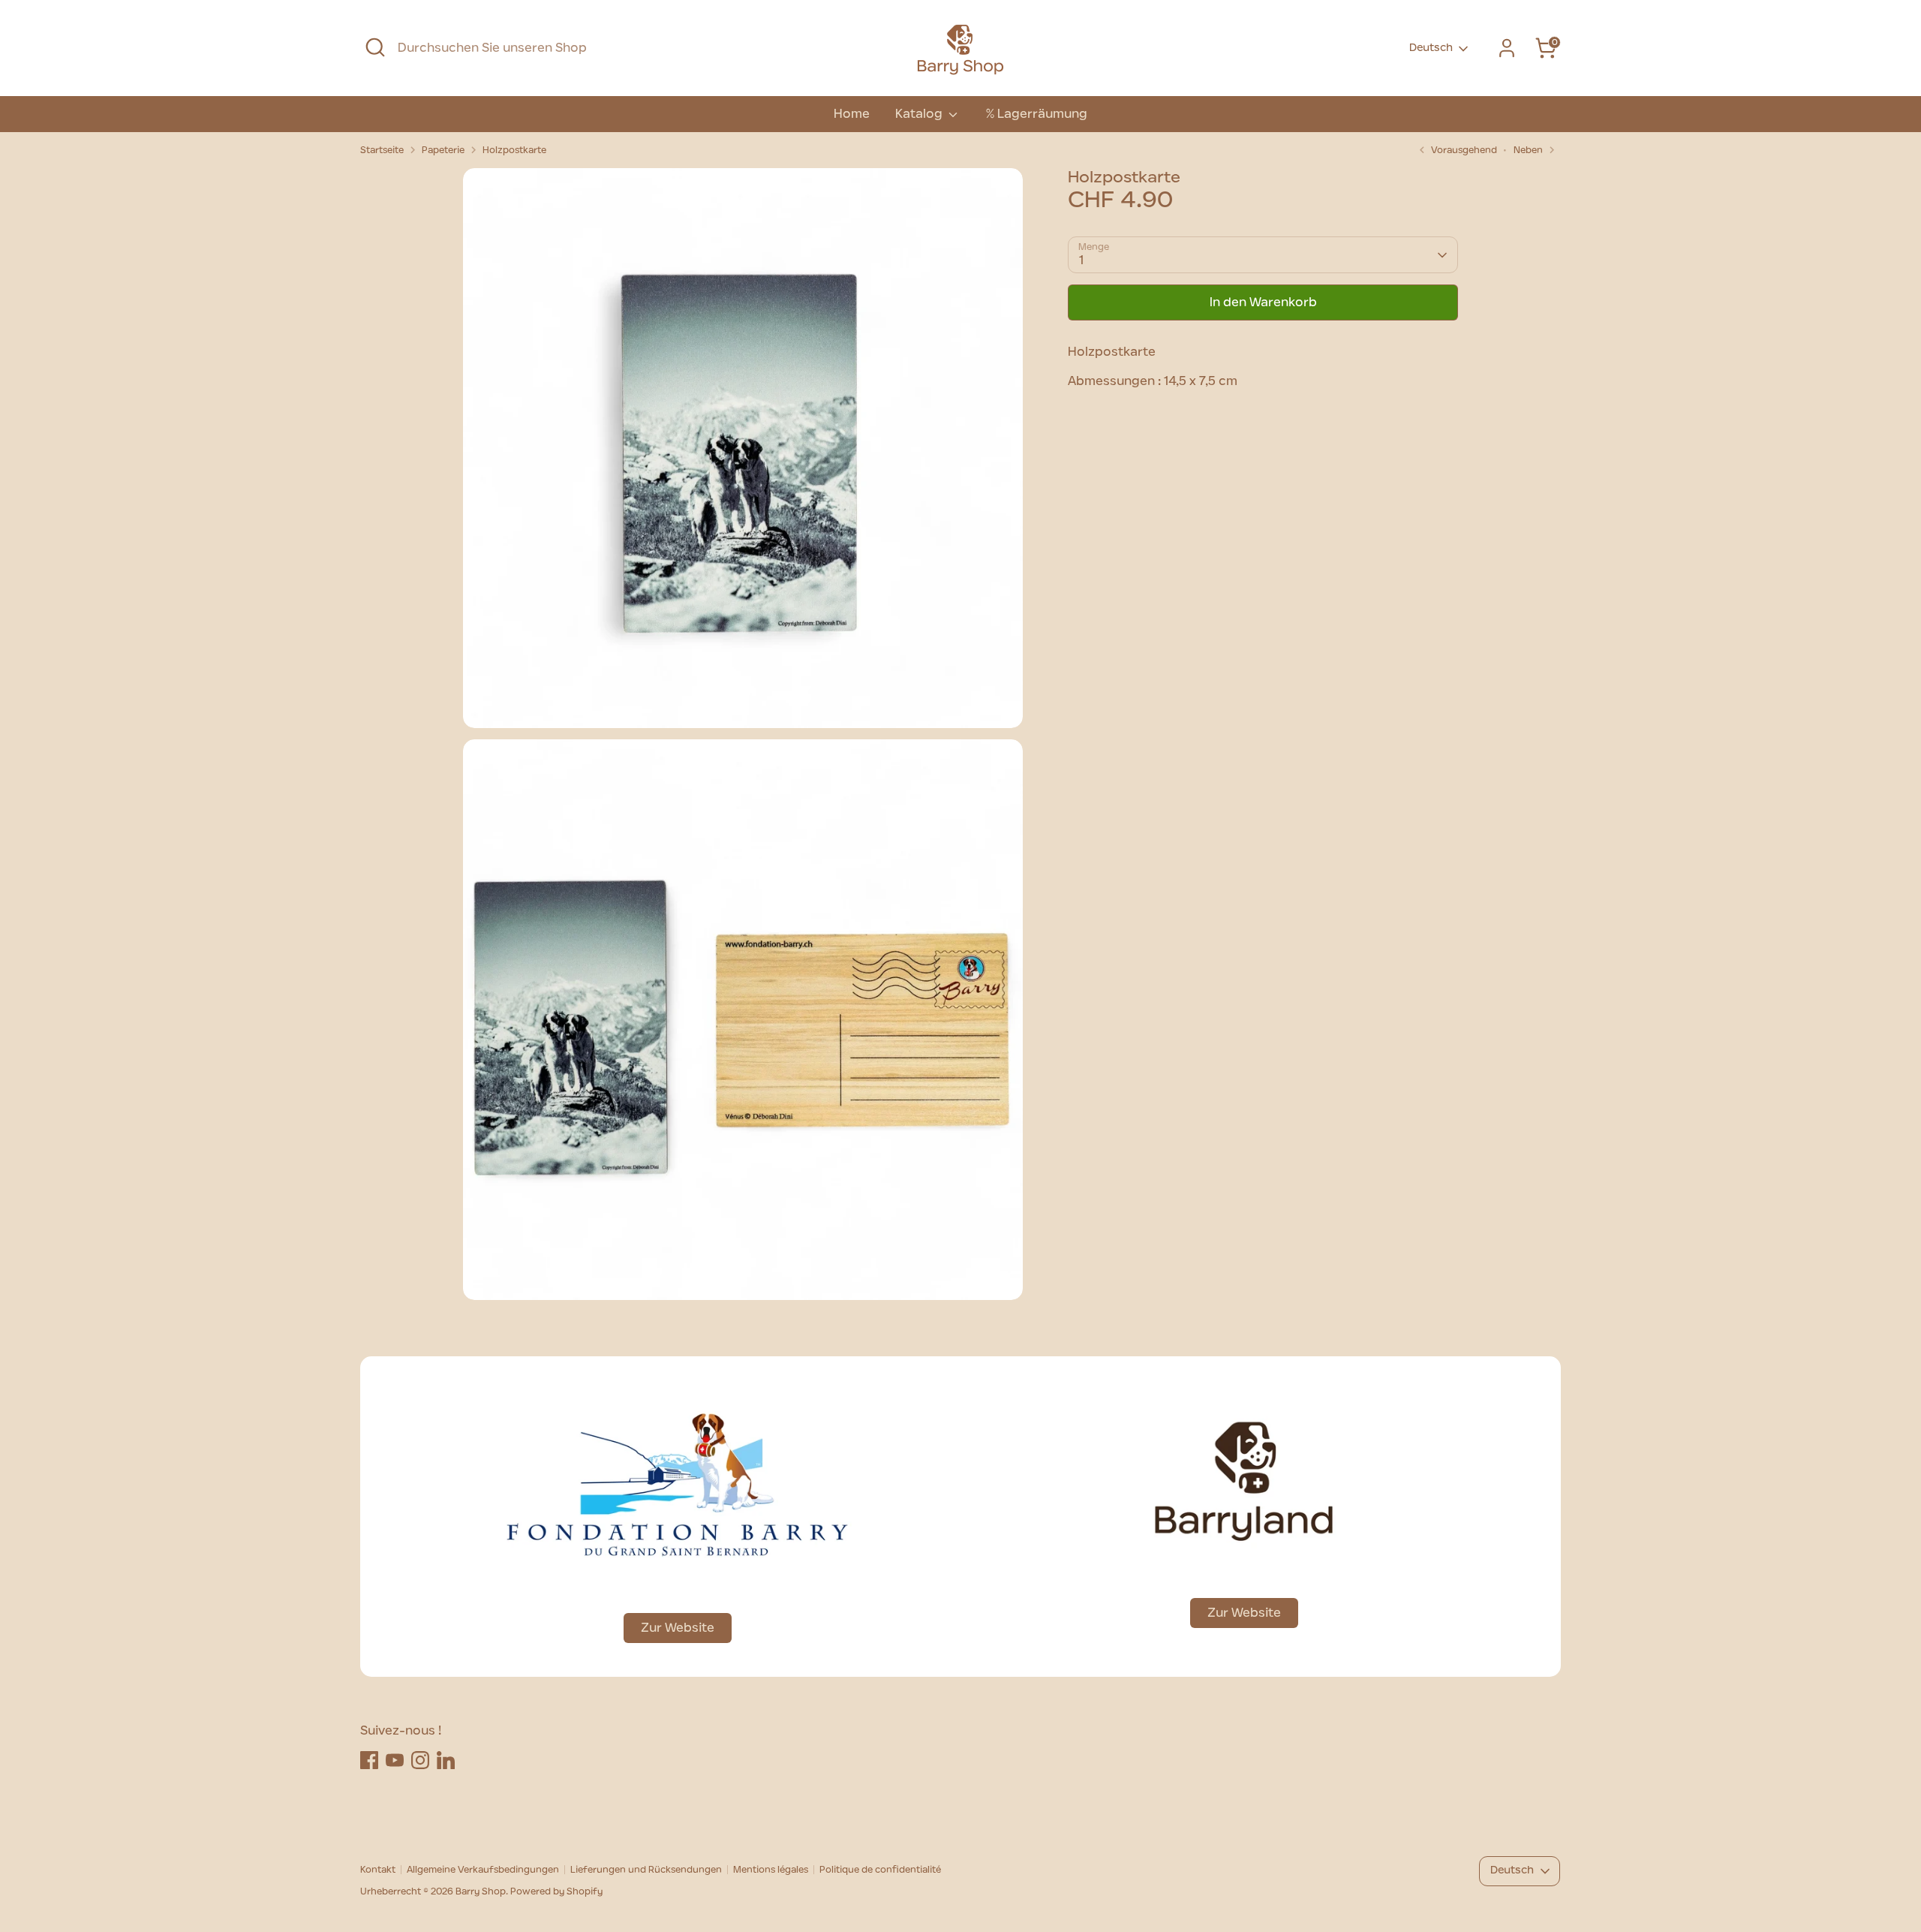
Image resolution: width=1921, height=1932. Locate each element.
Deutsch (1431, 48)
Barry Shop (481, 1891)
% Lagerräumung (1036, 114)
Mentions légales (771, 1870)
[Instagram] (420, 1760)
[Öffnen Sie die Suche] (375, 47)
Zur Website (678, 1628)
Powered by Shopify (556, 1891)
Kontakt (378, 1870)
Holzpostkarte (514, 150)
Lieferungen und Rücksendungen (646, 1870)
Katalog (920, 114)
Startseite (382, 150)
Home (852, 114)
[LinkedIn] (446, 1760)
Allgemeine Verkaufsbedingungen (483, 1870)
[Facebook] (369, 1760)
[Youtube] (395, 1760)
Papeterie (443, 150)
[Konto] (1507, 48)
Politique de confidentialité (880, 1870)
